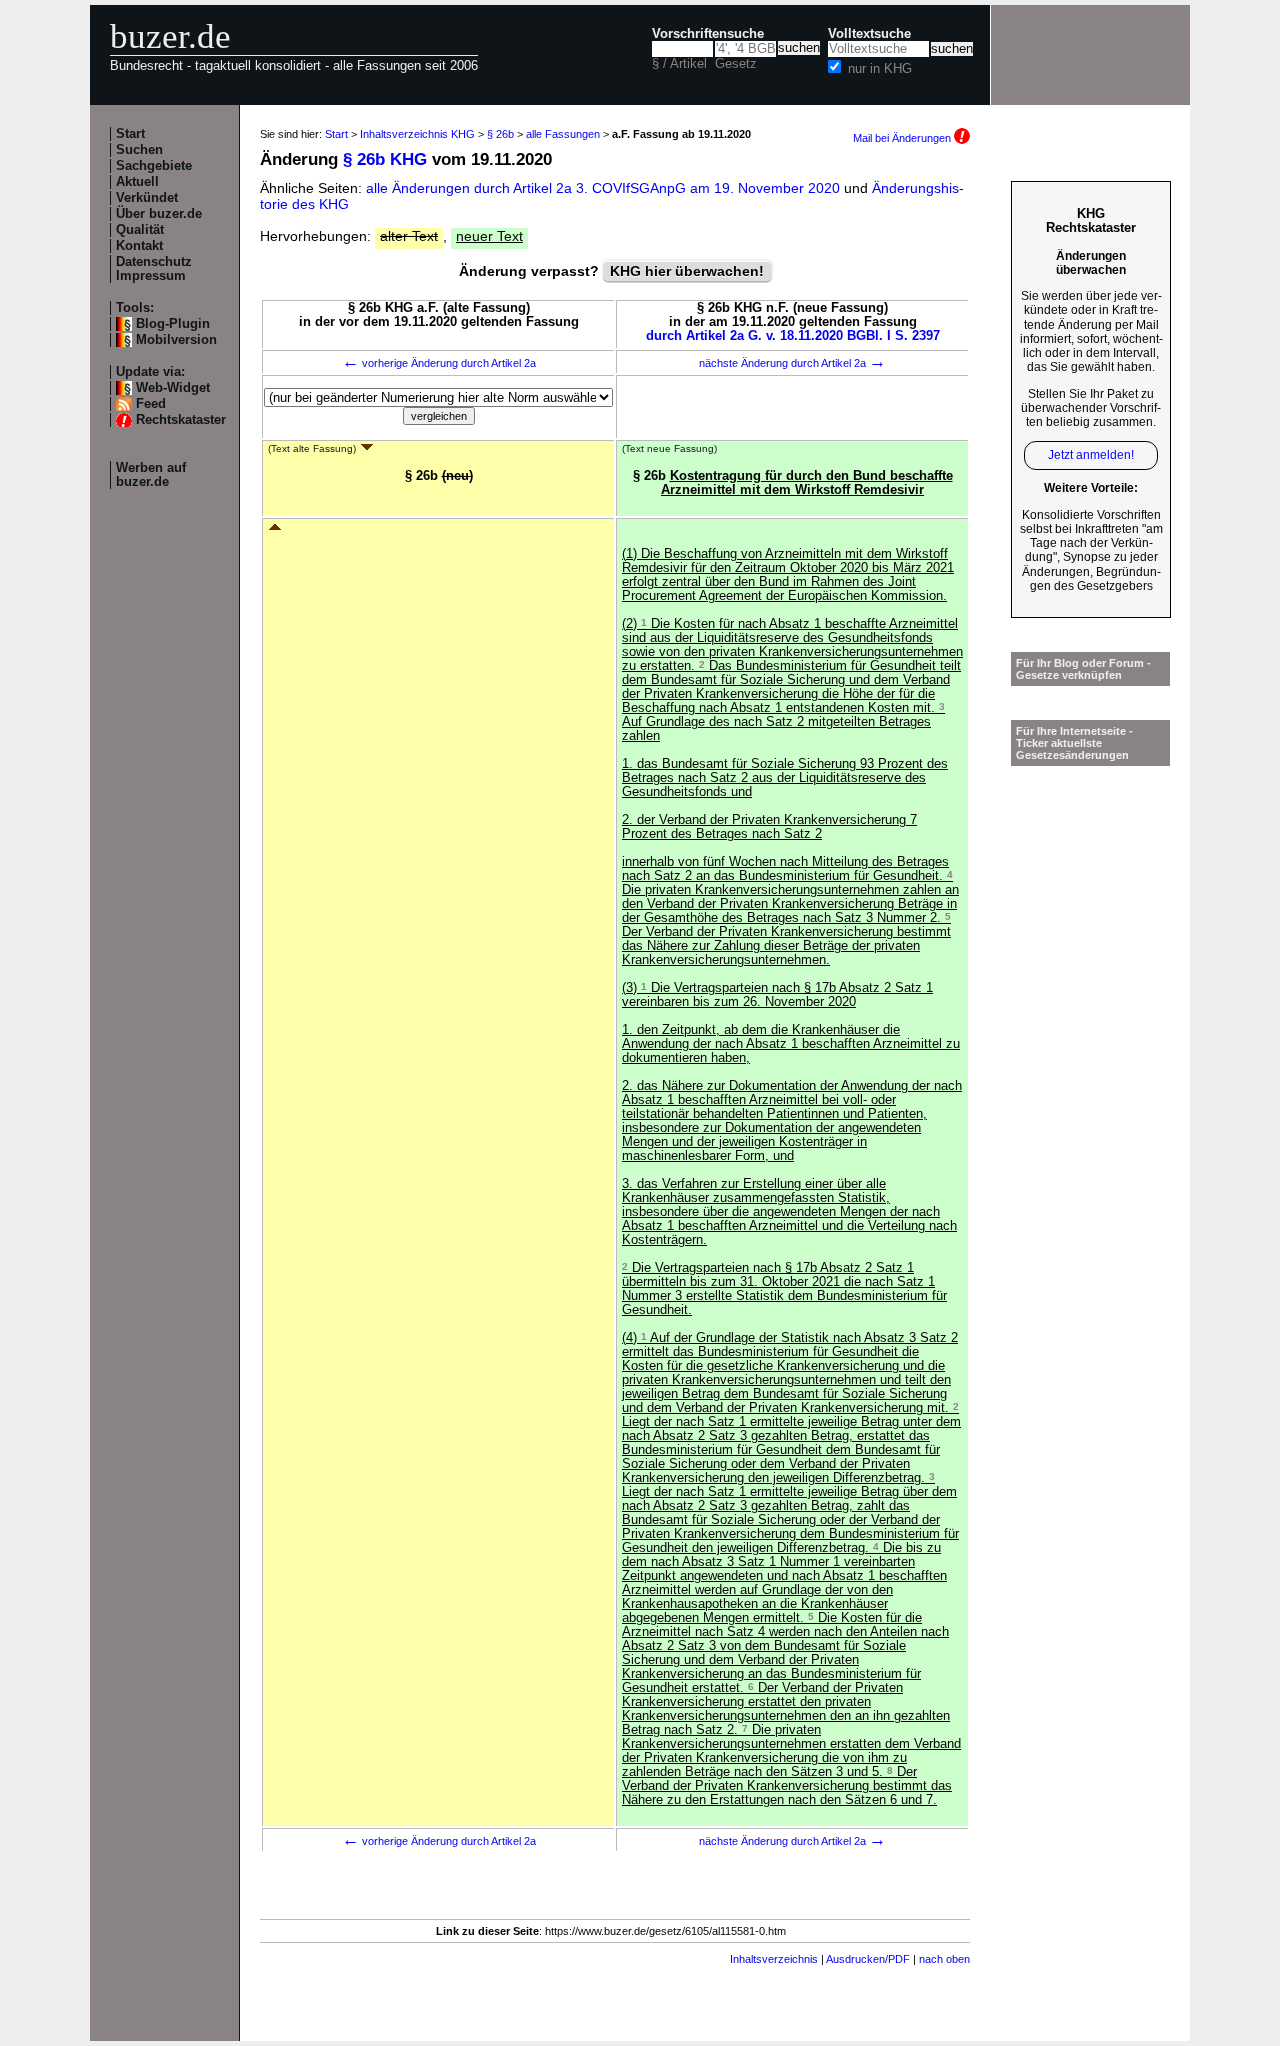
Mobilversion (176, 340)
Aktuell (137, 182)
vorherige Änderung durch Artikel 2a (439, 363)
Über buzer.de (159, 214)
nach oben (944, 1959)
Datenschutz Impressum (154, 269)
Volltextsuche (869, 34)
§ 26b (500, 134)
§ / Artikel (679, 64)
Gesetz (736, 64)
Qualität (140, 230)
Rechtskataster (181, 420)
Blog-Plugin (173, 324)
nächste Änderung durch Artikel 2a (792, 363)
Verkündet (147, 198)
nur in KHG (880, 69)
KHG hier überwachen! (687, 271)
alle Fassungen (563, 134)
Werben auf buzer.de (151, 475)
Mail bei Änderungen (903, 138)
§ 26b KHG (385, 159)
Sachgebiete (154, 166)
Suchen (139, 150)
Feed (151, 404)
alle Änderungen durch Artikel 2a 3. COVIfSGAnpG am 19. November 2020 (605, 188)
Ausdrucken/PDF (868, 1959)
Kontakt (139, 246)
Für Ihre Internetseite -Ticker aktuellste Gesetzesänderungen (1074, 743)
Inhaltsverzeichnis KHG (417, 134)
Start (130, 134)
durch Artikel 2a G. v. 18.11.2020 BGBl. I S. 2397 (793, 336)
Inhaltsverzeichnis (774, 1959)
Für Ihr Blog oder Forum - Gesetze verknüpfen (1083, 669)
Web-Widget (173, 388)
